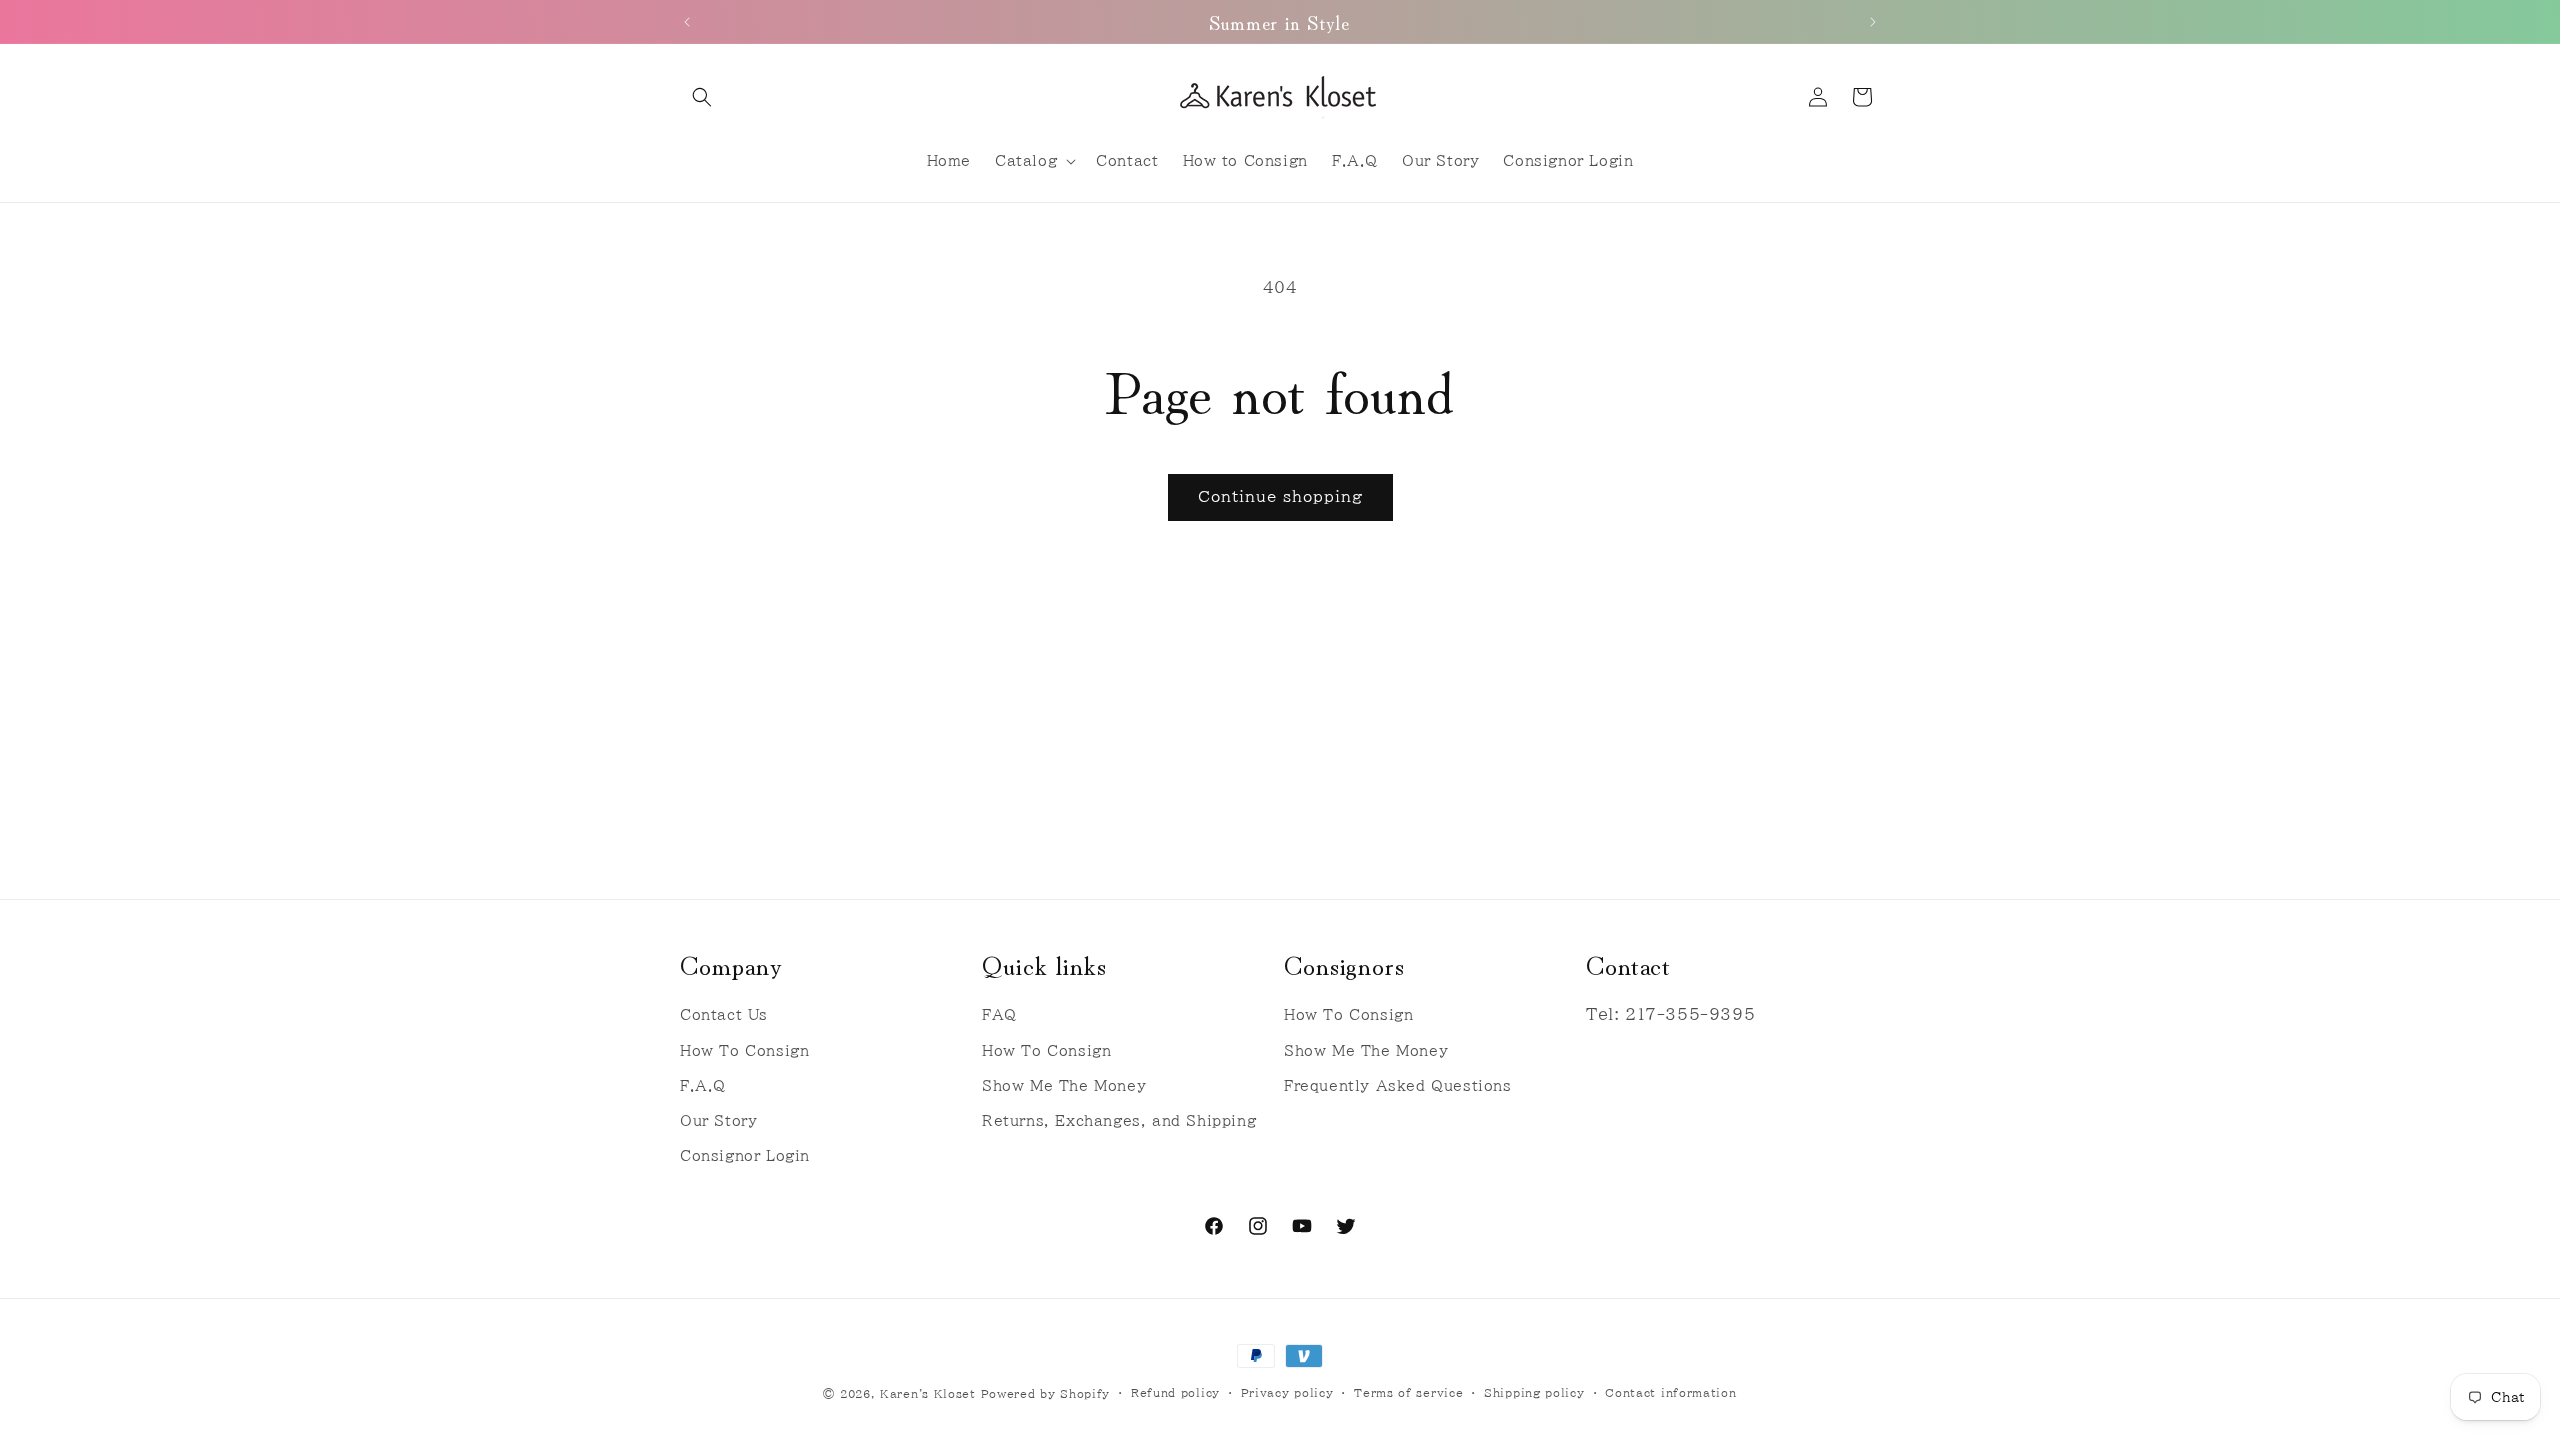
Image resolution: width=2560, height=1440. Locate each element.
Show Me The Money (1064, 1086)
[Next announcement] (1873, 22)
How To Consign (744, 1051)
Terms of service (1408, 1392)
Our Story (718, 1121)
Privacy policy (1287, 1392)
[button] (702, 97)
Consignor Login (745, 1156)
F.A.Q (703, 1086)
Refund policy (1175, 1392)
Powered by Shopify (1046, 1393)
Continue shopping (1280, 496)
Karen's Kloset (928, 1393)
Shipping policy (1534, 1392)
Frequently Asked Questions (1398, 1086)
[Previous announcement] (687, 22)
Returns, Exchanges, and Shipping (1119, 1121)
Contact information (1670, 1392)
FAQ (999, 1015)
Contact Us (724, 1015)
